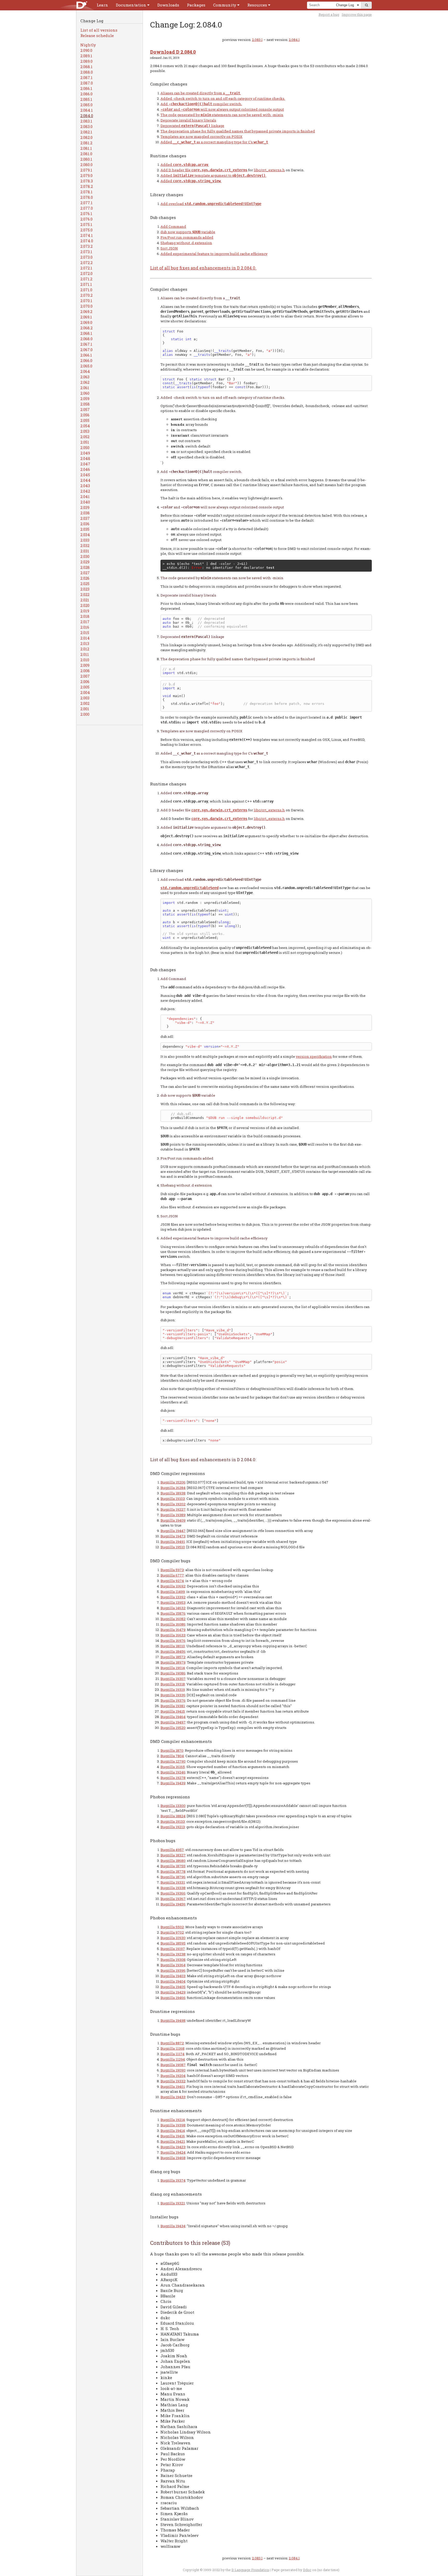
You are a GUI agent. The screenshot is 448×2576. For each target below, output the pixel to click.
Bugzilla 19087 (173, 2065)
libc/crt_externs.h (269, 170)
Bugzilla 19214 (173, 2120)
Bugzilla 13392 (173, 1597)
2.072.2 (86, 262)
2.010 (85, 660)
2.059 (85, 399)
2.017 (85, 622)
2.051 (85, 442)
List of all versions (99, 30)
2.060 (85, 393)
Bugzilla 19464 (173, 1717)
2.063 (85, 377)
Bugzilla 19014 (173, 1668)
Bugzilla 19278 (173, 1778)
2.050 (85, 448)
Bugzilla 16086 (173, 1624)
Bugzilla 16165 (173, 1767)
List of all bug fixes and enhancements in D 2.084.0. (203, 268)
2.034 (85, 535)
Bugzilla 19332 (173, 2081)
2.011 (85, 654)
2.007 (85, 676)
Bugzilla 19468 (173, 2158)
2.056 (85, 415)
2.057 (85, 409)
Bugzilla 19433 (173, 2097)
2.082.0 (86, 137)
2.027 (85, 573)
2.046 (85, 469)
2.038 (85, 513)
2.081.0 (86, 154)
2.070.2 (86, 295)
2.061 (85, 388)
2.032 (85, 545)
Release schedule (97, 36)
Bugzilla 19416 (173, 2136)
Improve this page (357, 15)
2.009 (85, 665)
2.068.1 (86, 333)
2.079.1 (86, 170)
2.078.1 (86, 192)
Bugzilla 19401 (173, 2087)
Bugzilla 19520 (173, 1728)
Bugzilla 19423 (173, 2147)
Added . (185, 165)
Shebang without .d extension (186, 243)
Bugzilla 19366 (173, 1893)
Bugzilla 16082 (173, 1619)
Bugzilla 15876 (173, 1613)
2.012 (85, 649)
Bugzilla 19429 (173, 1992)
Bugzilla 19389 (173, 1515)
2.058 (85, 404)
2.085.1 (86, 99)
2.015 (85, 633)
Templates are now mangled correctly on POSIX (201, 137)
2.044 (85, 480)
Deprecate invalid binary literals (188, 120)
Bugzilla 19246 (173, 1772)
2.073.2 (86, 246)
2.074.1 (87, 235)
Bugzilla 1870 (172, 1750)
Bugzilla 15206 (173, 1482)
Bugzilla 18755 (173, 1866)
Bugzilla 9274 (172, 1581)
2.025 (85, 584)
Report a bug (329, 15)
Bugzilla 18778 (173, 1871)
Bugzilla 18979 (173, 1662)
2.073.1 (86, 252)
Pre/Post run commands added (187, 237)
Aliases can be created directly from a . (201, 93)
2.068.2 (86, 328)
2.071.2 (86, 279)
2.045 (85, 475)
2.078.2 (87, 186)
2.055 (85, 420)
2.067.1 (86, 344)
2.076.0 (86, 219)
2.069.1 (86, 317)
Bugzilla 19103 (173, 1499)
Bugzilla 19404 (173, 1981)
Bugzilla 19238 (173, 1954)
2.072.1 (86, 268)
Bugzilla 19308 (173, 1960)
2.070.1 (86, 301)
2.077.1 (86, 203)
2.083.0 (86, 126)
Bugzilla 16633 (173, 1635)
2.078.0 (87, 197)
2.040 (85, 502)
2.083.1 (86, 121)
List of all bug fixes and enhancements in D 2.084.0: (203, 1460)
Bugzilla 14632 (173, 1608)
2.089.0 (86, 61)
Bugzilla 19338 (173, 1888)
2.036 (85, 524)
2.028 (85, 567)
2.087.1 (86, 77)
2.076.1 (86, 214)
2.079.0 (86, 175)
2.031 (85, 551)
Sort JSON (169, 248)
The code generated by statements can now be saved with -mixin (222, 115)
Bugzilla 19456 (173, 1904)
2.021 (85, 600)
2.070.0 (86, 306)
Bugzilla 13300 (173, 1806)
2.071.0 (86, 290)
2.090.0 (86, 50)
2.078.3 (87, 181)
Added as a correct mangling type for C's (214, 142)
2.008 (85, 671)
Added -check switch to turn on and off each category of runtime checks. (223, 98)
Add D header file (176, 170)
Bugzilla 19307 (173, 1679)
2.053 (85, 431)
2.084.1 (87, 110)
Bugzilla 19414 (173, 2131)
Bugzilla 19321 (173, 2203)
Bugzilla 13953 (173, 1602)
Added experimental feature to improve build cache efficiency (214, 254)
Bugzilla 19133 (173, 1821)
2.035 (85, 529)
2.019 (85, 611)
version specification (314, 1056)
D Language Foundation (250, 2570)
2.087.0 (87, 83)
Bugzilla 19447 (173, 1531)
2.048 (85, 458)
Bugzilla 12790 (173, 1761)
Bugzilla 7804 (172, 1756)
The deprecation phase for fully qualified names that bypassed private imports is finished (238, 131)
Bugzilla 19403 (173, 1976)
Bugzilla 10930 (173, 1938)
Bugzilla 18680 (173, 1861)
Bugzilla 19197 (173, 1949)
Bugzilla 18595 (173, 1943)
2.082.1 (86, 132)
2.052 (85, 437)
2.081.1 (86, 148)
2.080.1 (86, 159)
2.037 (85, 518)
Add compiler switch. (201, 104)
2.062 (85, 382)
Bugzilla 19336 (173, 1695)
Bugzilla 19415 (173, 1711)
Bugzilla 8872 (172, 2043)
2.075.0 (86, 230)
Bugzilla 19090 (173, 2070)
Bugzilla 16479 (173, 1630)
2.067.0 (86, 350)
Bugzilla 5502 (172, 1927)
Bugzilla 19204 (173, 2076)
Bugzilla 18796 (173, 1877)
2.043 (85, 486)
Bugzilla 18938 (173, 1493)
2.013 (85, 643)
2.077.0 (87, 208)
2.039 (85, 507)
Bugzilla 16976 (173, 1641)
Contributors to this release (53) (190, 2243)
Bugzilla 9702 (172, 1932)
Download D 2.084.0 (173, 52)
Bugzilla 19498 (173, 2020)
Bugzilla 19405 (173, 1987)
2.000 (85, 714)
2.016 (85, 627)
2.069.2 (86, 311)
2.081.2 (86, 143)
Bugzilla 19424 (173, 2152)
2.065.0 (86, 366)
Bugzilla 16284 (173, 1488)
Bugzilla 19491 (173, 1542)
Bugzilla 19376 (173, 1700)
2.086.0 (86, 94)
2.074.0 (87, 241)
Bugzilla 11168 (172, 2048)
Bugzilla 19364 (173, 1965)
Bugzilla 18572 (173, 1657)
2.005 (85, 687)
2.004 (85, 692)
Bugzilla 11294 (173, 2059)
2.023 (85, 589)
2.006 (85, 682)
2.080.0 (86, 165)
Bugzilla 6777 (172, 1575)
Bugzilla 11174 (172, 2054)
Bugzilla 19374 (173, 2180)
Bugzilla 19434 (173, 2226)
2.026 (85, 578)
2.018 (85, 616)
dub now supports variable (188, 232)
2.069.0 (86, 322)
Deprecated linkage (192, 126)
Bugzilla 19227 (173, 1509)
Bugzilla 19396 (173, 1970)
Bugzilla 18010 (173, 1646)
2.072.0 (86, 273)
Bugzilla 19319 (173, 1690)
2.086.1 (86, 88)
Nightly (88, 45)
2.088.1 (86, 67)
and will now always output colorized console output (222, 109)
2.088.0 (87, 72)
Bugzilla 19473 (173, 1536)
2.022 (85, 594)
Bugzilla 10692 (173, 1586)
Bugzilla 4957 (172, 1850)
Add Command (173, 226)
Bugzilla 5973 (172, 1570)
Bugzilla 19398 (173, 2125)
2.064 (85, 371)
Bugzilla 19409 (173, 1520)
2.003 (85, 698)
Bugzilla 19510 (173, 1547)
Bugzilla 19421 (173, 2141)
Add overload (211, 204)
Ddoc (307, 2570)
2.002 (85, 703)
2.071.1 (86, 284)
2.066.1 (86, 355)
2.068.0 (86, 339)
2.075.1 (86, 224)
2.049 (85, 453)
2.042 (85, 491)
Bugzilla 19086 (173, 1673)
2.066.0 (86, 360)
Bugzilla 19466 (173, 1998)
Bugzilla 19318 (173, 1684)
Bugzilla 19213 (173, 1827)
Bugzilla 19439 (173, 1783)
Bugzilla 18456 (173, 1651)
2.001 (85, 709)
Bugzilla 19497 (173, 1722)
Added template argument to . (213, 175)
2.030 (85, 556)
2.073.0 (86, 257)
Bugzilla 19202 (173, 1504)
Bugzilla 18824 (173, 1816)
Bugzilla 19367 (173, 1899)
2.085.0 (86, 105)
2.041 (85, 496)
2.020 (85, 605)
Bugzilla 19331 (173, 1882)
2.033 (85, 540)
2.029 (85, 562)
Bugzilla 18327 (173, 1855)
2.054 (85, 426)
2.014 (85, 638)
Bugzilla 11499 (173, 1592)
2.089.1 (86, 56)
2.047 (85, 464)
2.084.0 (87, 116)
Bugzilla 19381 (173, 1706)
